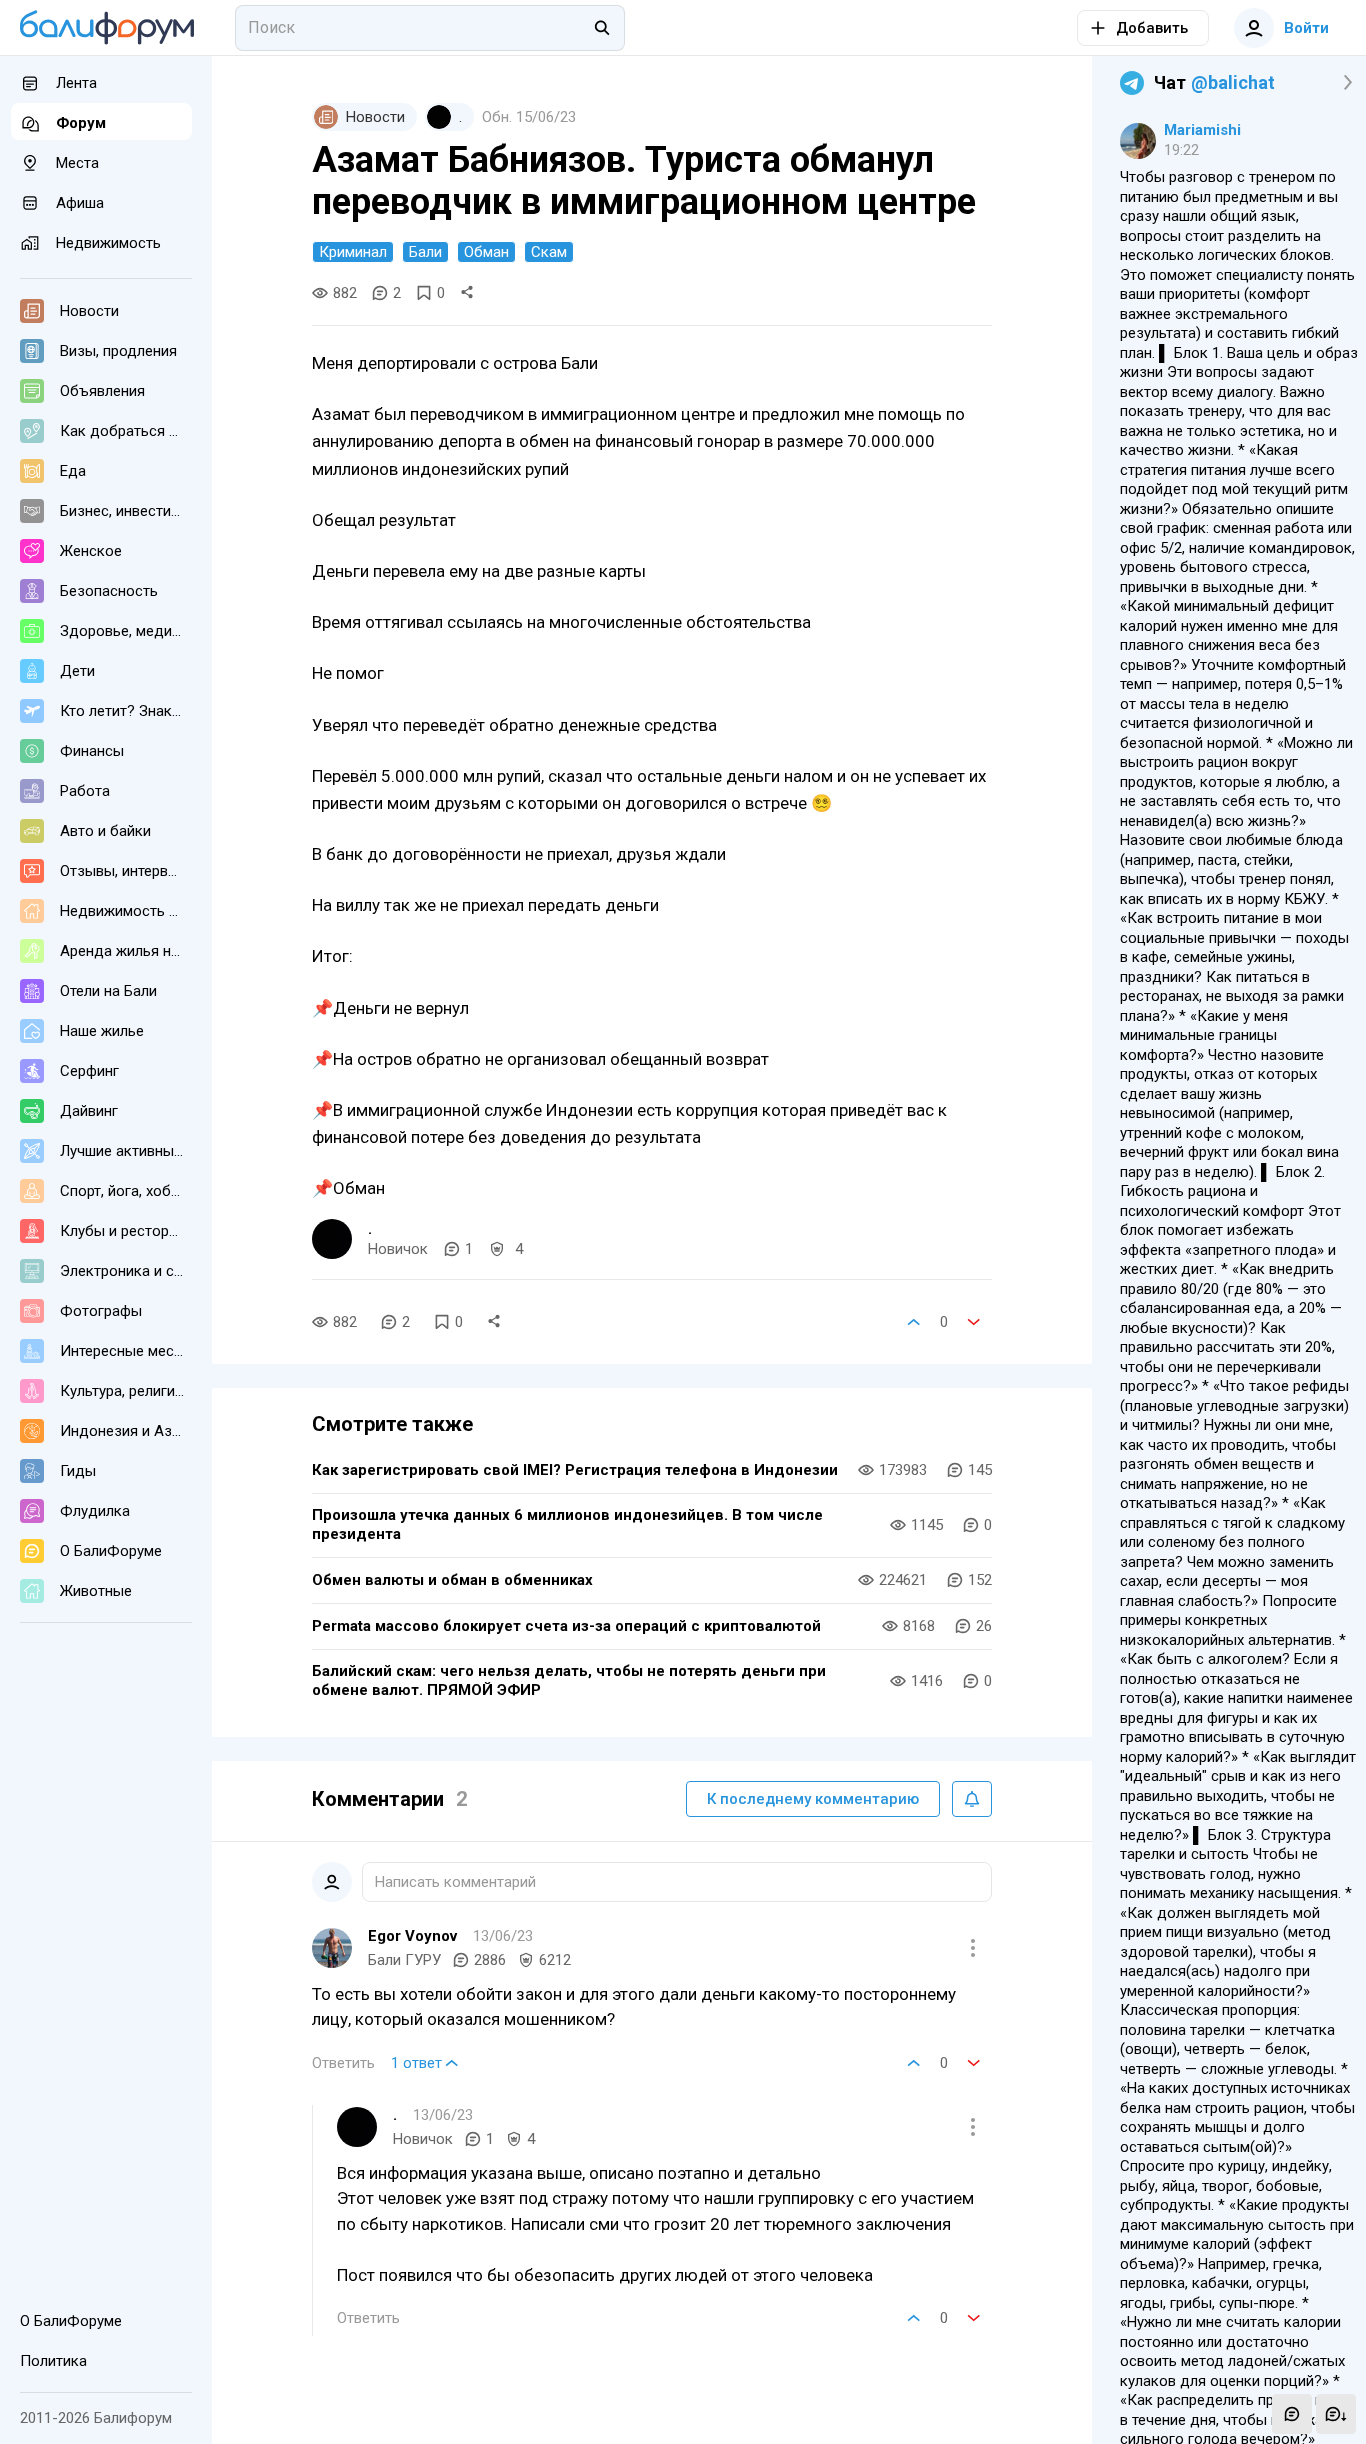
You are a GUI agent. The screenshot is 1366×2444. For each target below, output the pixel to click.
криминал (353, 252)
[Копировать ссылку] (467, 293)
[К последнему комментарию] (1336, 2414)
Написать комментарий (455, 1882)
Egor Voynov (412, 1936)
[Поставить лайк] (914, 1322)
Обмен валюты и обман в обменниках (452, 1580)
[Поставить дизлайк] (974, 1322)
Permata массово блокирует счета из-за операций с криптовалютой (566, 1626)
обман (486, 252)
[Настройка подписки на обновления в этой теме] (972, 1799)
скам (549, 252)
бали (425, 252)
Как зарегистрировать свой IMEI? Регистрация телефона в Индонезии (575, 1470)
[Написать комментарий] (1292, 2414)
